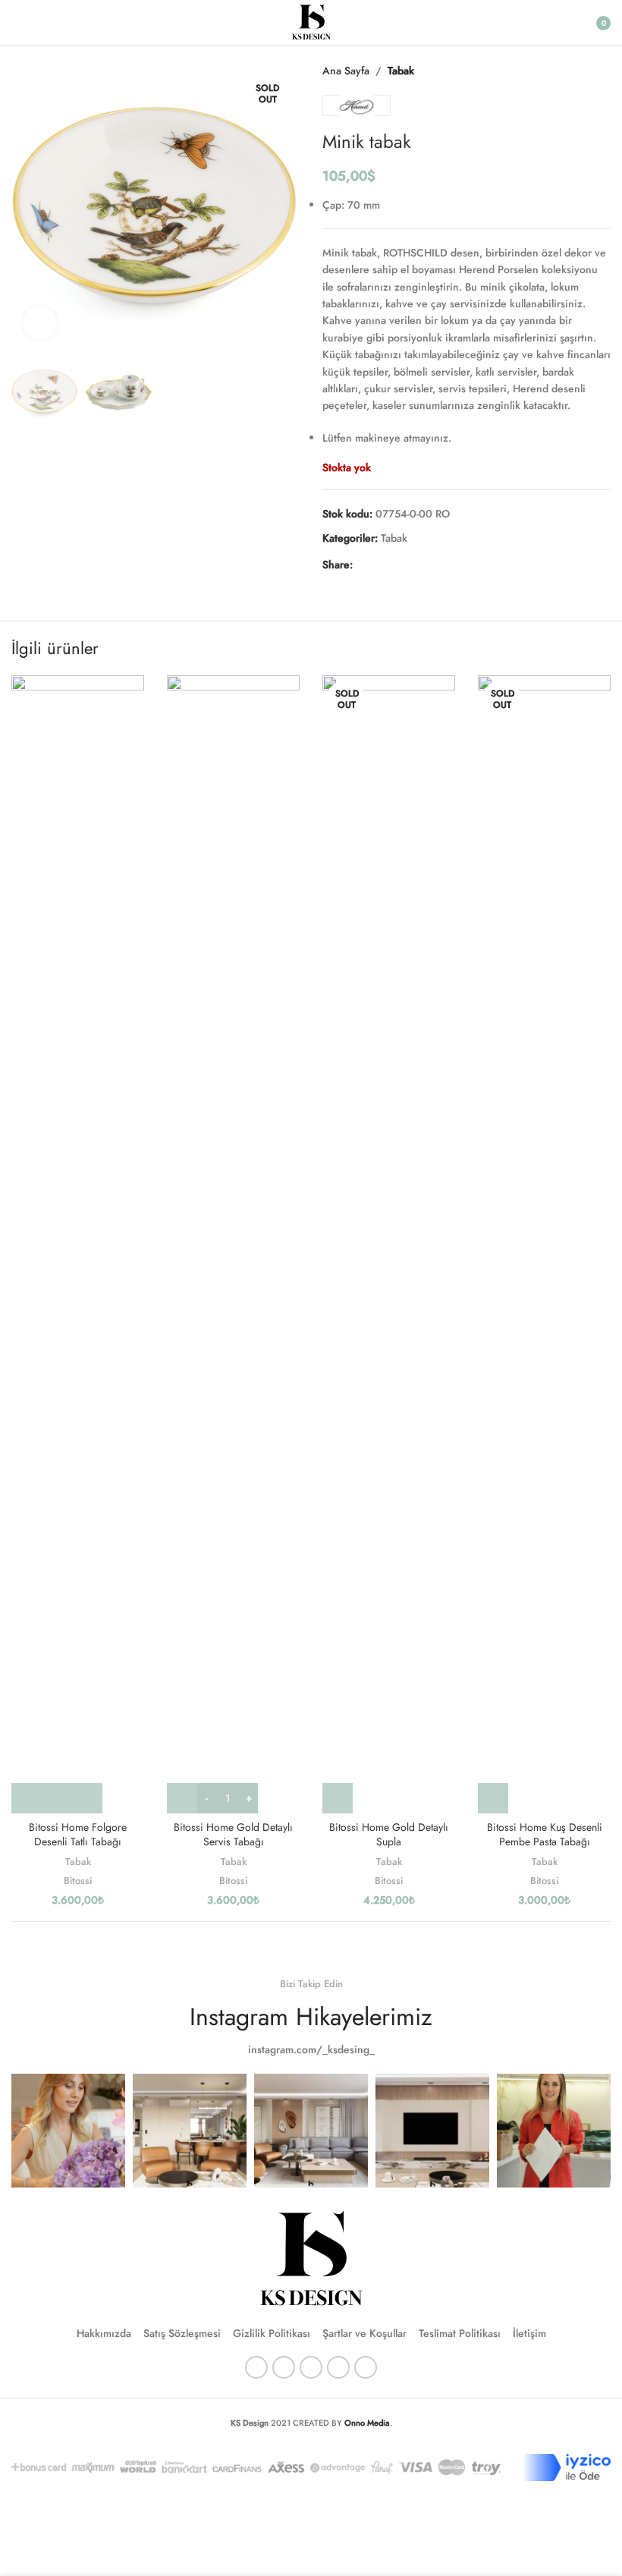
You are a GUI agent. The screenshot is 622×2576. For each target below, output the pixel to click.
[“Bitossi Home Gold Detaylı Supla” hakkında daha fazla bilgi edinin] (338, 1798)
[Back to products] (583, 71)
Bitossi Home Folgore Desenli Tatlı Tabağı (78, 1835)
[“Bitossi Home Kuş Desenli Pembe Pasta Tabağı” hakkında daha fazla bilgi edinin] (493, 1798)
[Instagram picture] (68, 2131)
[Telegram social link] (435, 565)
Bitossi (78, 1881)
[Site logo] (311, 21)
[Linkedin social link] (416, 565)
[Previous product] (565, 71)
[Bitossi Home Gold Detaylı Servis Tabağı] (233, 1244)
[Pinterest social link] (398, 565)
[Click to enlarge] (40, 323)
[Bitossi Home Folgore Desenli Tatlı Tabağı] (78, 1244)
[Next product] (602, 71)
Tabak (401, 71)
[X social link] (380, 565)
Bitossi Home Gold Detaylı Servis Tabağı (233, 1835)
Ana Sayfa (346, 71)
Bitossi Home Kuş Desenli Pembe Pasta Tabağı (545, 1835)
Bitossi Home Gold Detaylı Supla (389, 1835)
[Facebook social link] (362, 565)
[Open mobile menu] (17, 23)
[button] (27, 206)
